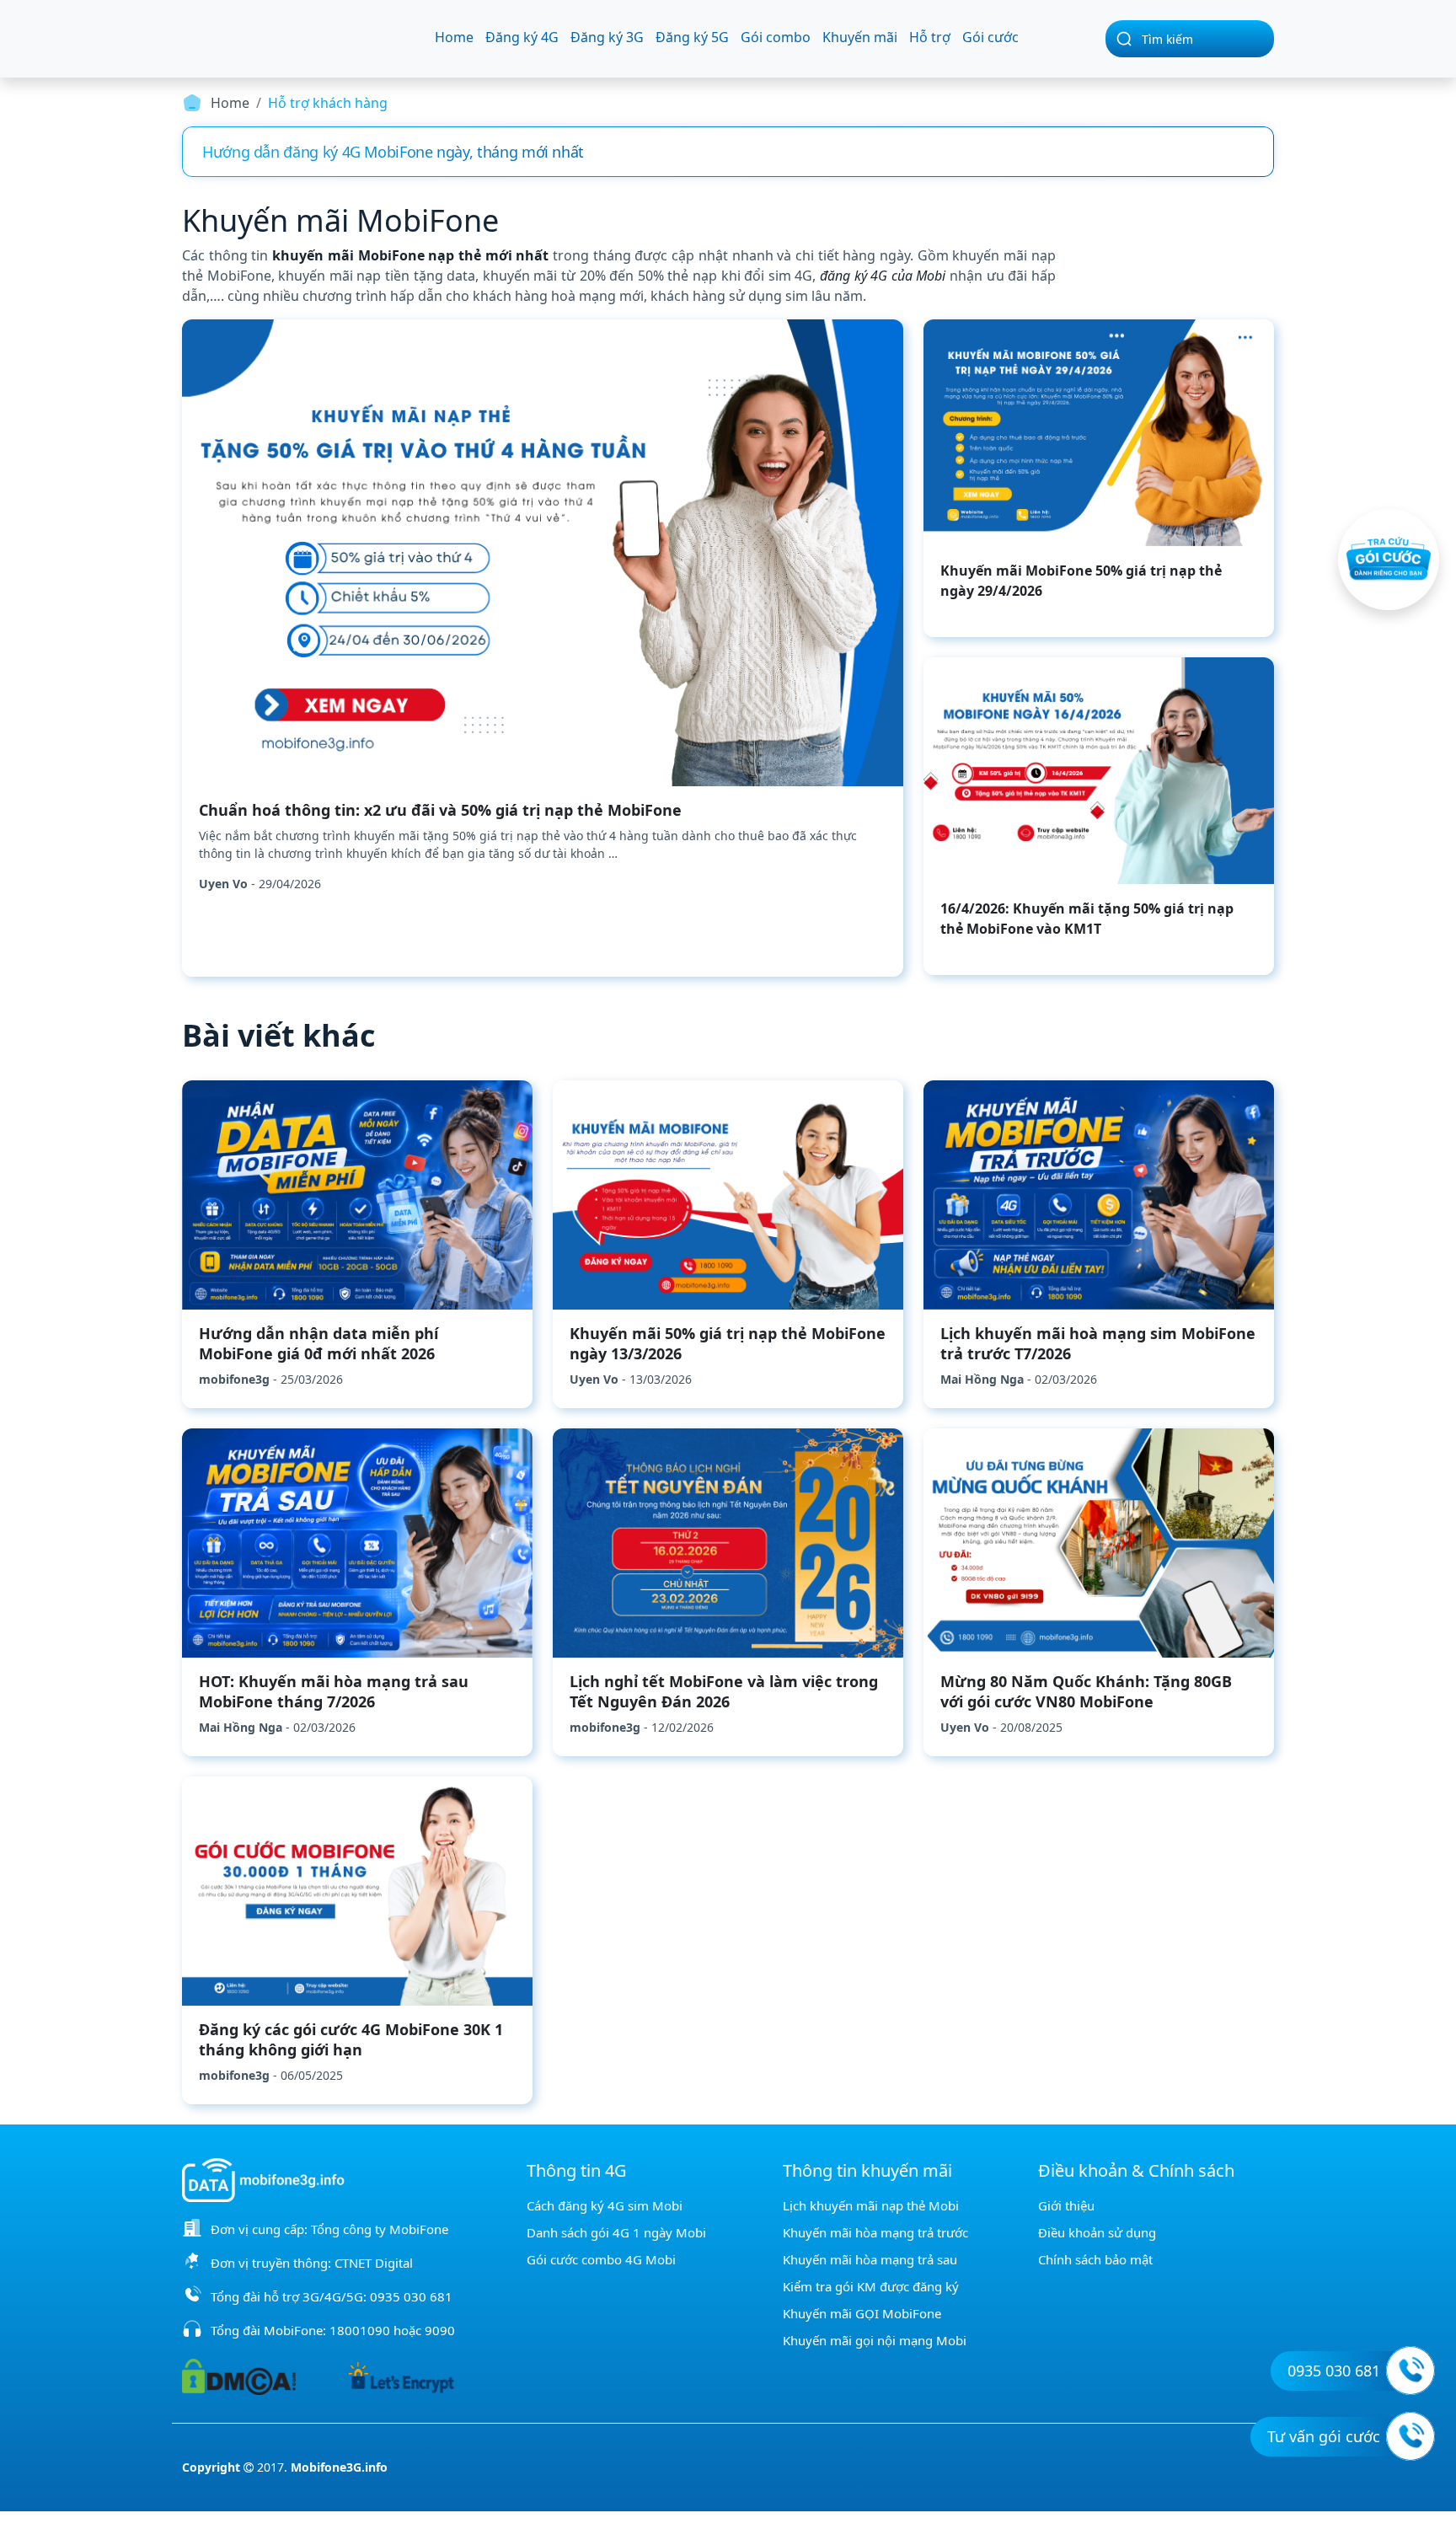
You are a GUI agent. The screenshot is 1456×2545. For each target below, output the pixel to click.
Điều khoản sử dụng (1097, 2232)
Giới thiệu (1066, 2205)
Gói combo (776, 37)
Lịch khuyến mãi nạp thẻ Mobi (871, 2205)
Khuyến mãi (860, 37)
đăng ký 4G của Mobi (883, 276)
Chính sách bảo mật (1095, 2259)
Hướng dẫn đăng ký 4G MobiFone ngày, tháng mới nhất (393, 152)
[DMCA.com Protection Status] (239, 2376)
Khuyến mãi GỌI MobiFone (862, 2313)
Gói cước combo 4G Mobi (601, 2259)
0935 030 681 (411, 2296)
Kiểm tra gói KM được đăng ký (871, 2286)
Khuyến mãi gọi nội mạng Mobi (875, 2340)
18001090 (360, 2330)
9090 (440, 2330)
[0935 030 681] (1410, 2371)
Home (454, 37)
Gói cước (990, 37)
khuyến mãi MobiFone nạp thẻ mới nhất (410, 255)
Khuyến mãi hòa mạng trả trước (875, 2232)
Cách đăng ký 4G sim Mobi (605, 2205)
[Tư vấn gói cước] (1410, 2436)
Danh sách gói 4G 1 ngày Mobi (616, 2232)
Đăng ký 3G (607, 37)
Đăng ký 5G (692, 37)
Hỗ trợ (930, 37)
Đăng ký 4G (522, 37)
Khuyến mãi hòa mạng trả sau (870, 2259)
